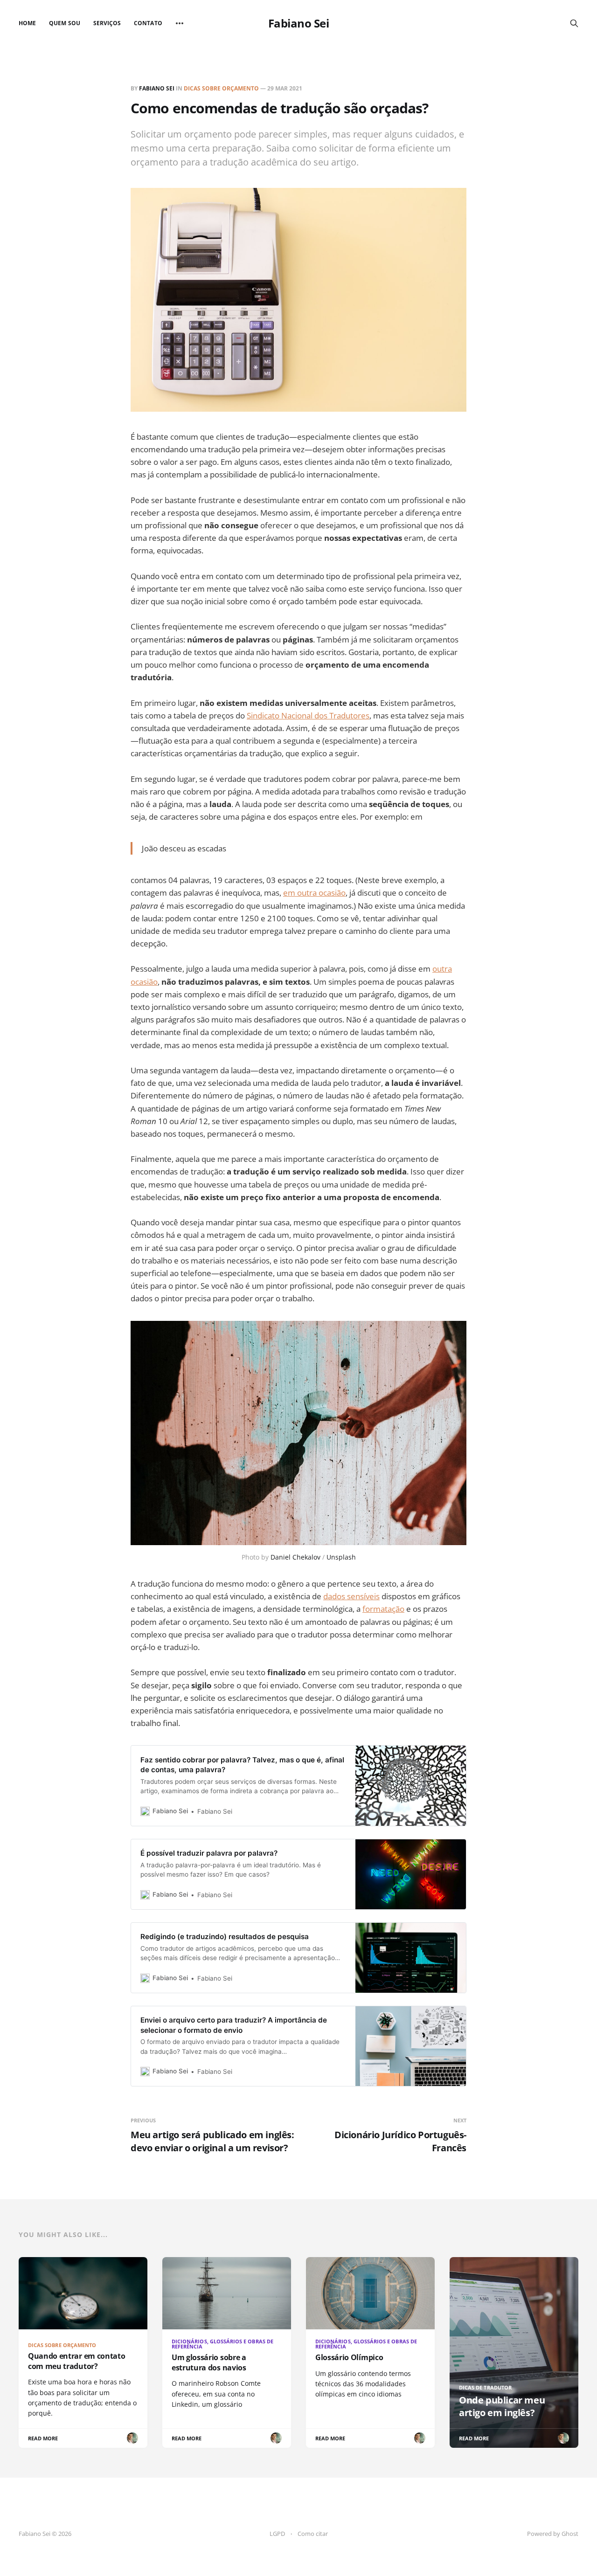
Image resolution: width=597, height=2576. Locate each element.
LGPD (277, 2534)
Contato (148, 23)
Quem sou (64, 23)
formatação (383, 1609)
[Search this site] (574, 23)
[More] (180, 23)
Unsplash (341, 1557)
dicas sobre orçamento (221, 88)
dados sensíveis (351, 1596)
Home (27, 23)
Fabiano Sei (299, 23)
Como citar (313, 2534)
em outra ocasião (314, 893)
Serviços (107, 23)
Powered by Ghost (553, 2534)
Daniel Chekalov (295, 1557)
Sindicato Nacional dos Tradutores (308, 715)
